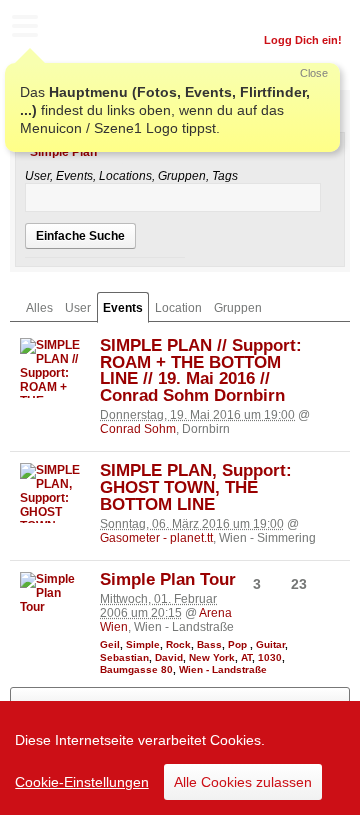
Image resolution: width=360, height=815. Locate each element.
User (78, 308)
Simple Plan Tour (168, 579)
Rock (178, 644)
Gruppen (238, 308)
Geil (110, 644)
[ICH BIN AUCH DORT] (340, 351)
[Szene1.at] (100, 28)
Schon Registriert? (292, 15)
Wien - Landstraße (223, 669)
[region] (180, 758)
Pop (239, 644)
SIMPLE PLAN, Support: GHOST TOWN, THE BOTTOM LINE (196, 487)
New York (212, 657)
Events (123, 308)
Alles (39, 308)
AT (246, 657)
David (169, 657)
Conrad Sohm (138, 429)
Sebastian (124, 657)
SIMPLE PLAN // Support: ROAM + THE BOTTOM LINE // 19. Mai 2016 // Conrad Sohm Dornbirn (201, 370)
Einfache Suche (80, 236)
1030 (270, 657)
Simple (143, 644)
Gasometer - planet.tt (156, 538)
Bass (209, 644)
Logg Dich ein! (303, 40)
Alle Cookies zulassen (243, 782)
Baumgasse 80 (136, 669)
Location (178, 308)
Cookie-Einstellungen (82, 782)
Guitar (270, 644)
